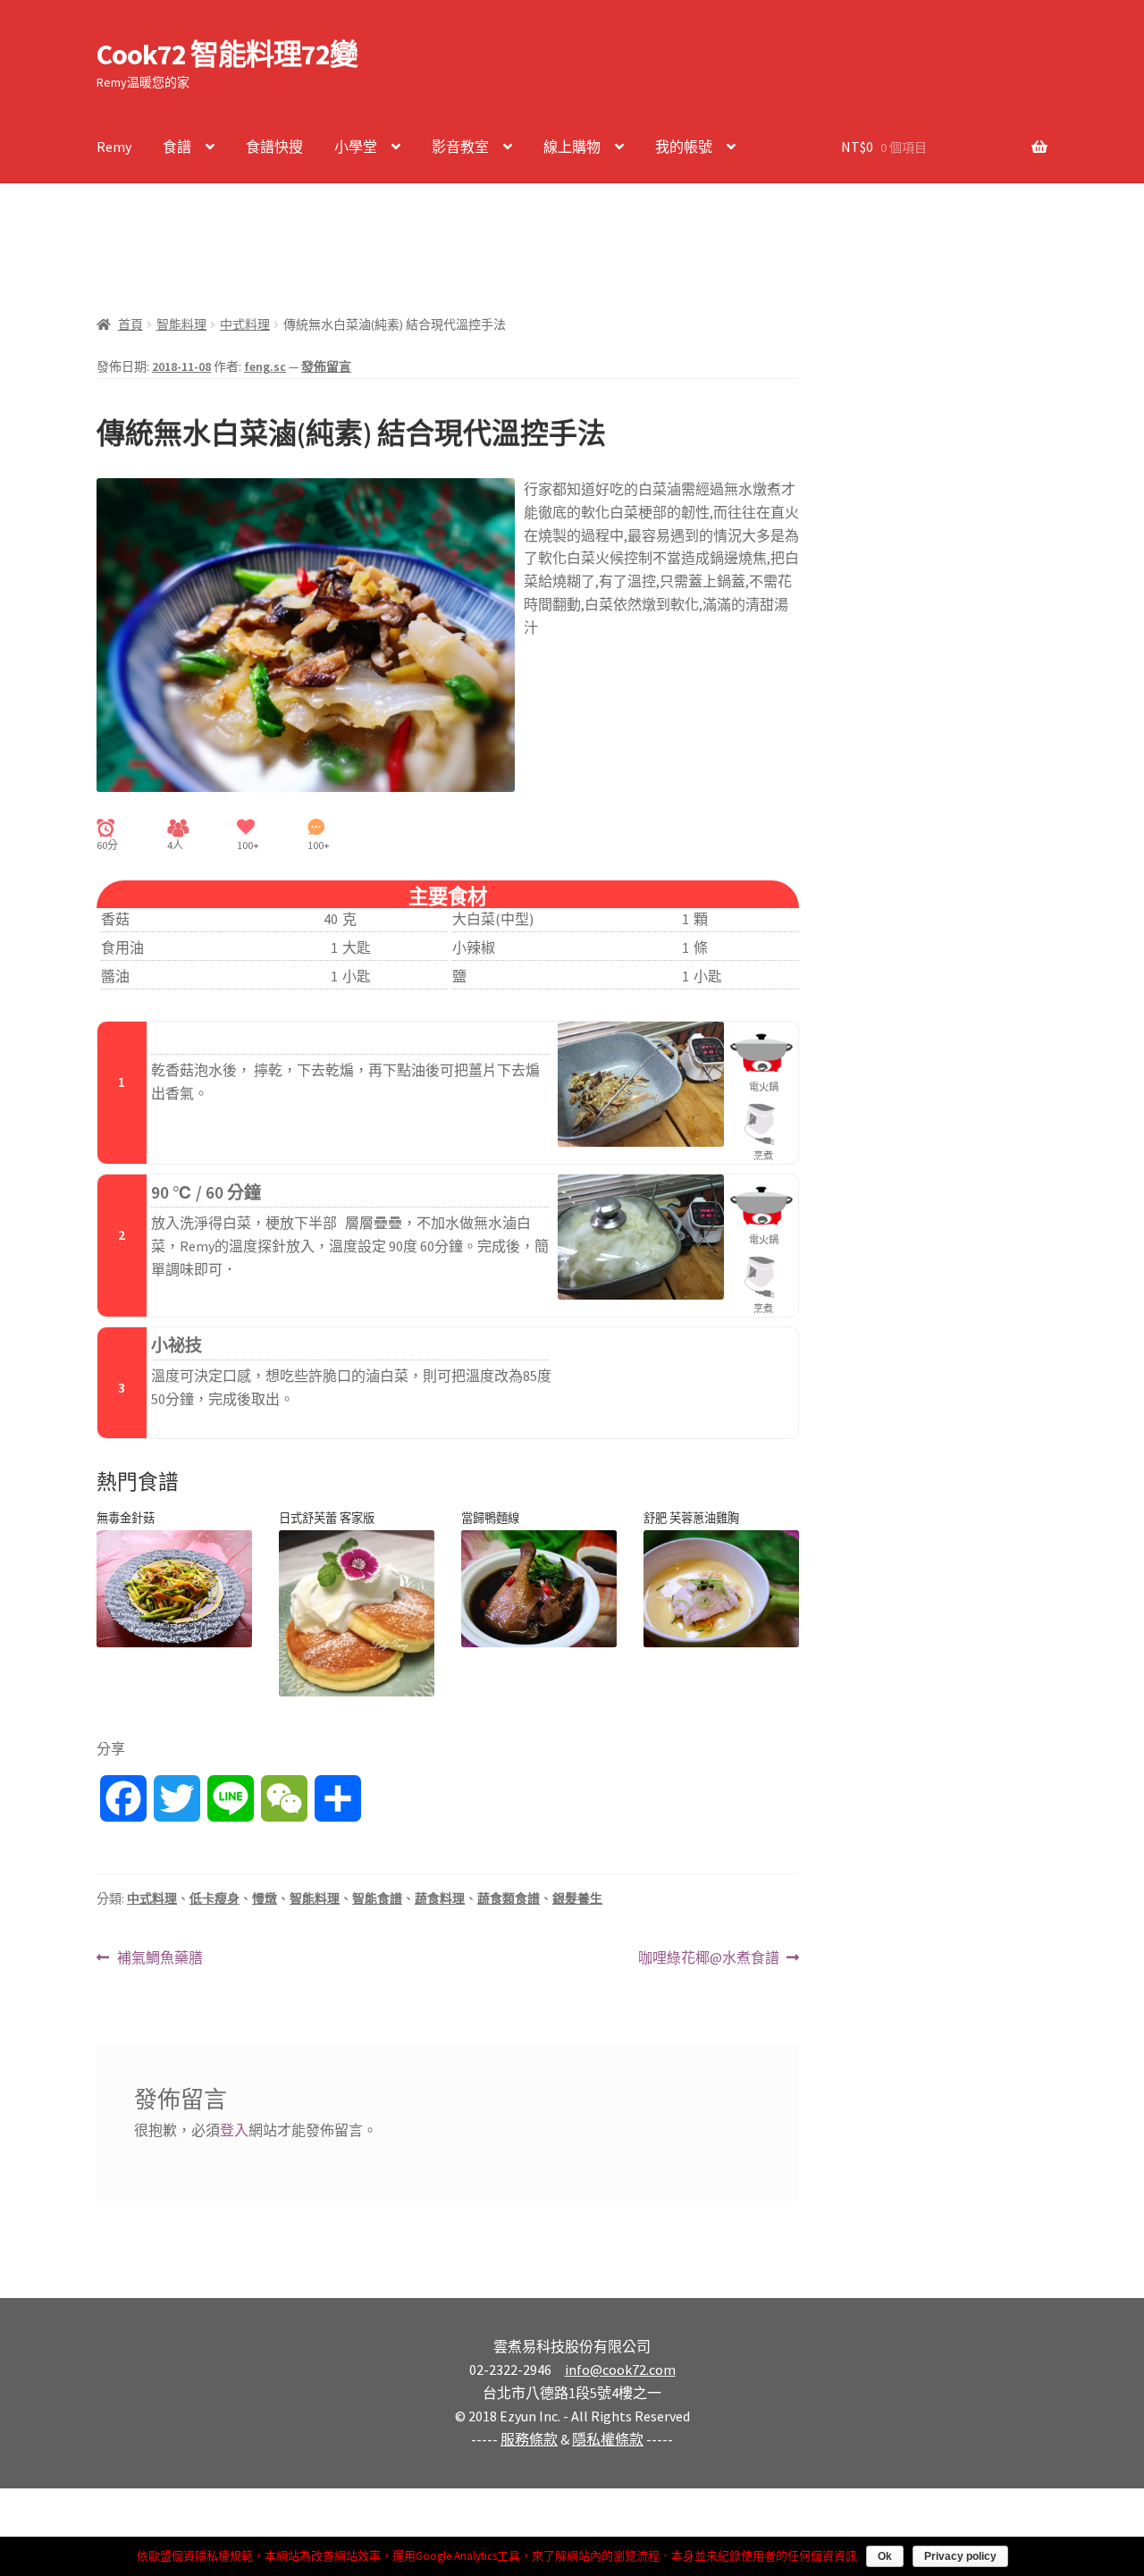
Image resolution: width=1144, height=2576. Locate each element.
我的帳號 (684, 147)
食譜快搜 (274, 147)
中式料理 (245, 324)
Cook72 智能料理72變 (227, 55)
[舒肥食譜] (357, 1613)
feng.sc (265, 366)
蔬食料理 (440, 1898)
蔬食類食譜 (509, 1898)
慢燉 (265, 1898)
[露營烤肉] (539, 1589)
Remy (114, 147)
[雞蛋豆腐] (174, 1589)
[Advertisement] (422, 236)
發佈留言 (326, 366)
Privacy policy (960, 2556)
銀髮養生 (577, 1898)
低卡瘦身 (214, 1898)
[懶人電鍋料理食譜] (721, 1589)
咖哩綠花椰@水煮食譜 (709, 1959)
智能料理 (181, 324)
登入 (234, 2130)
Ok (885, 2556)
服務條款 (529, 2439)
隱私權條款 (608, 2439)
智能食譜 (377, 1898)
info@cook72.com (620, 2370)
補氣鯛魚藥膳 (160, 1959)
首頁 (130, 324)
